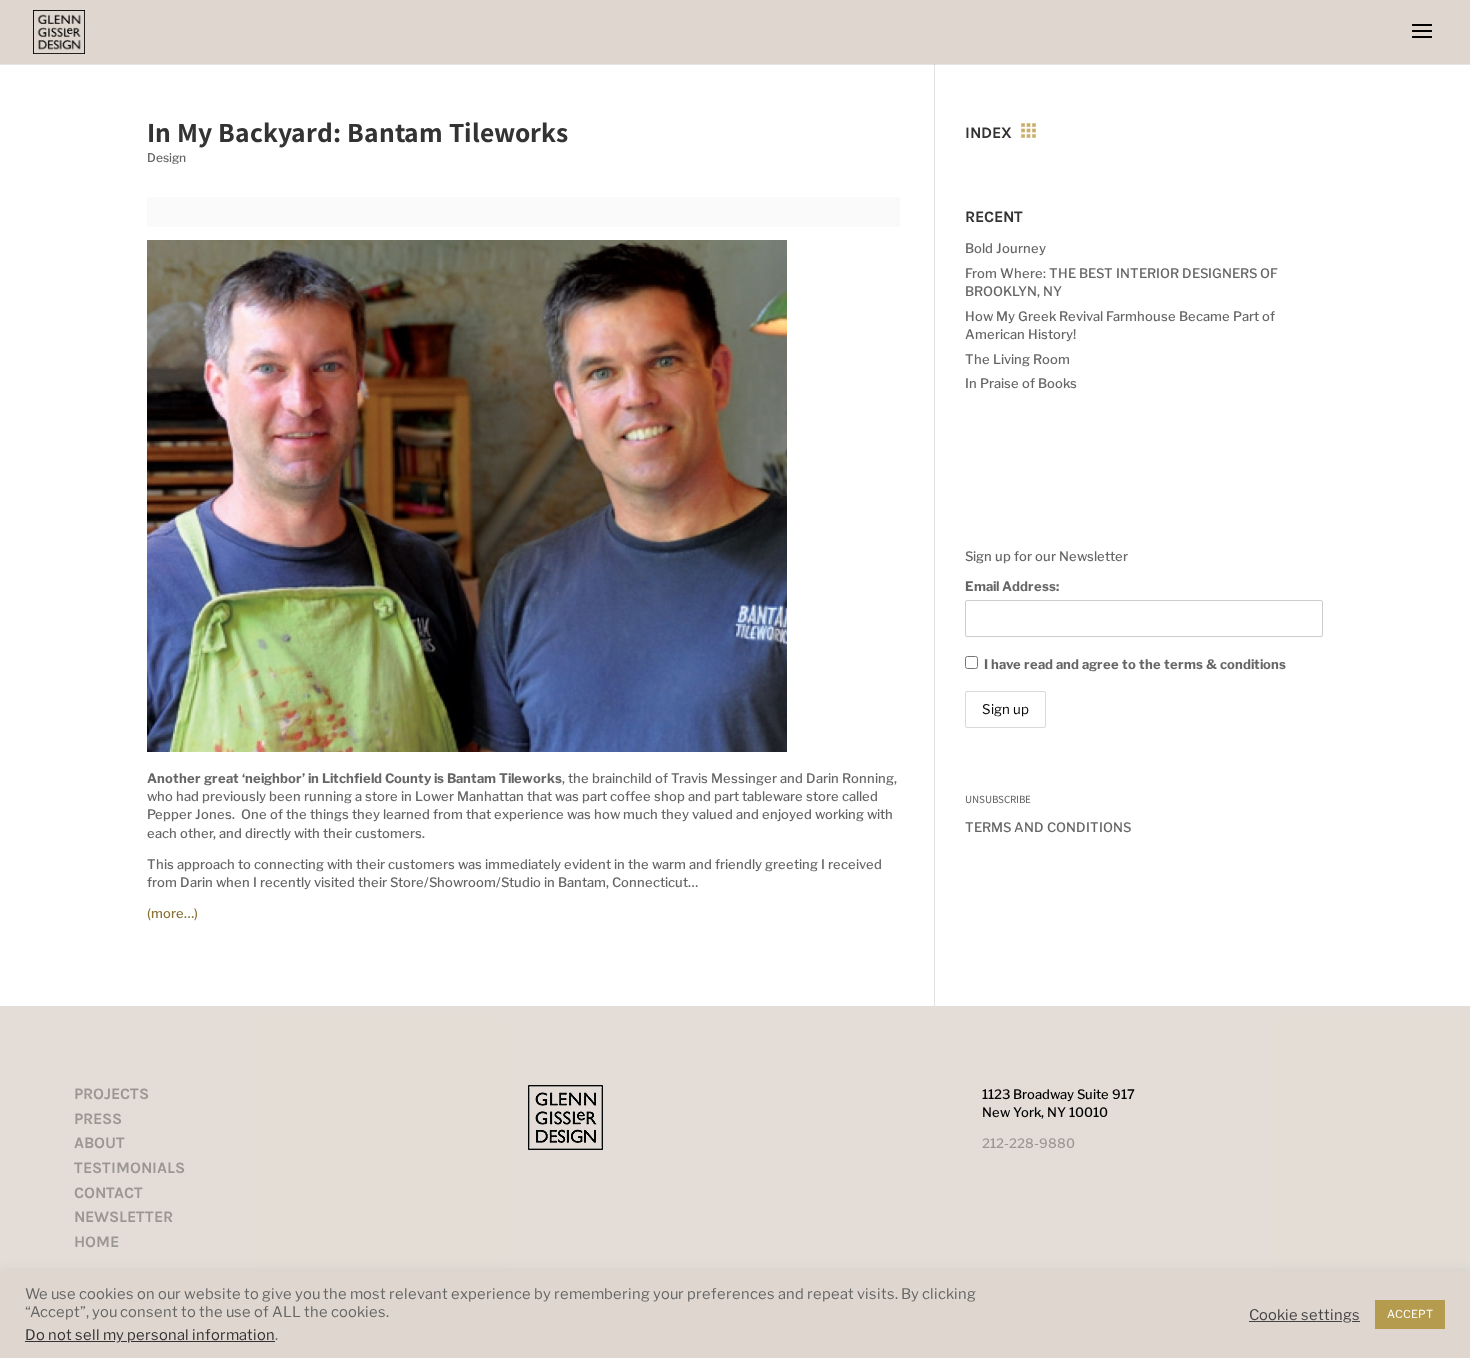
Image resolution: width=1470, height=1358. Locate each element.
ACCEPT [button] (1410, 1314)
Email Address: (1012, 586)
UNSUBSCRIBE (998, 799)
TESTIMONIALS (129, 1167)
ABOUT (99, 1142)
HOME (96, 1241)
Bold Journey (1005, 248)
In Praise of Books (1021, 383)
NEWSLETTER (123, 1216)
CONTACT (108, 1192)
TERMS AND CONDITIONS (1048, 827)
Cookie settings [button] (1304, 1315)
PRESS (98, 1118)
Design (166, 157)
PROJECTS (111, 1093)
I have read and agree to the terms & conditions (1135, 664)
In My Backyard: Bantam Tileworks (357, 132)
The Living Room (1017, 359)
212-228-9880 (1028, 1143)
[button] (1422, 32)
